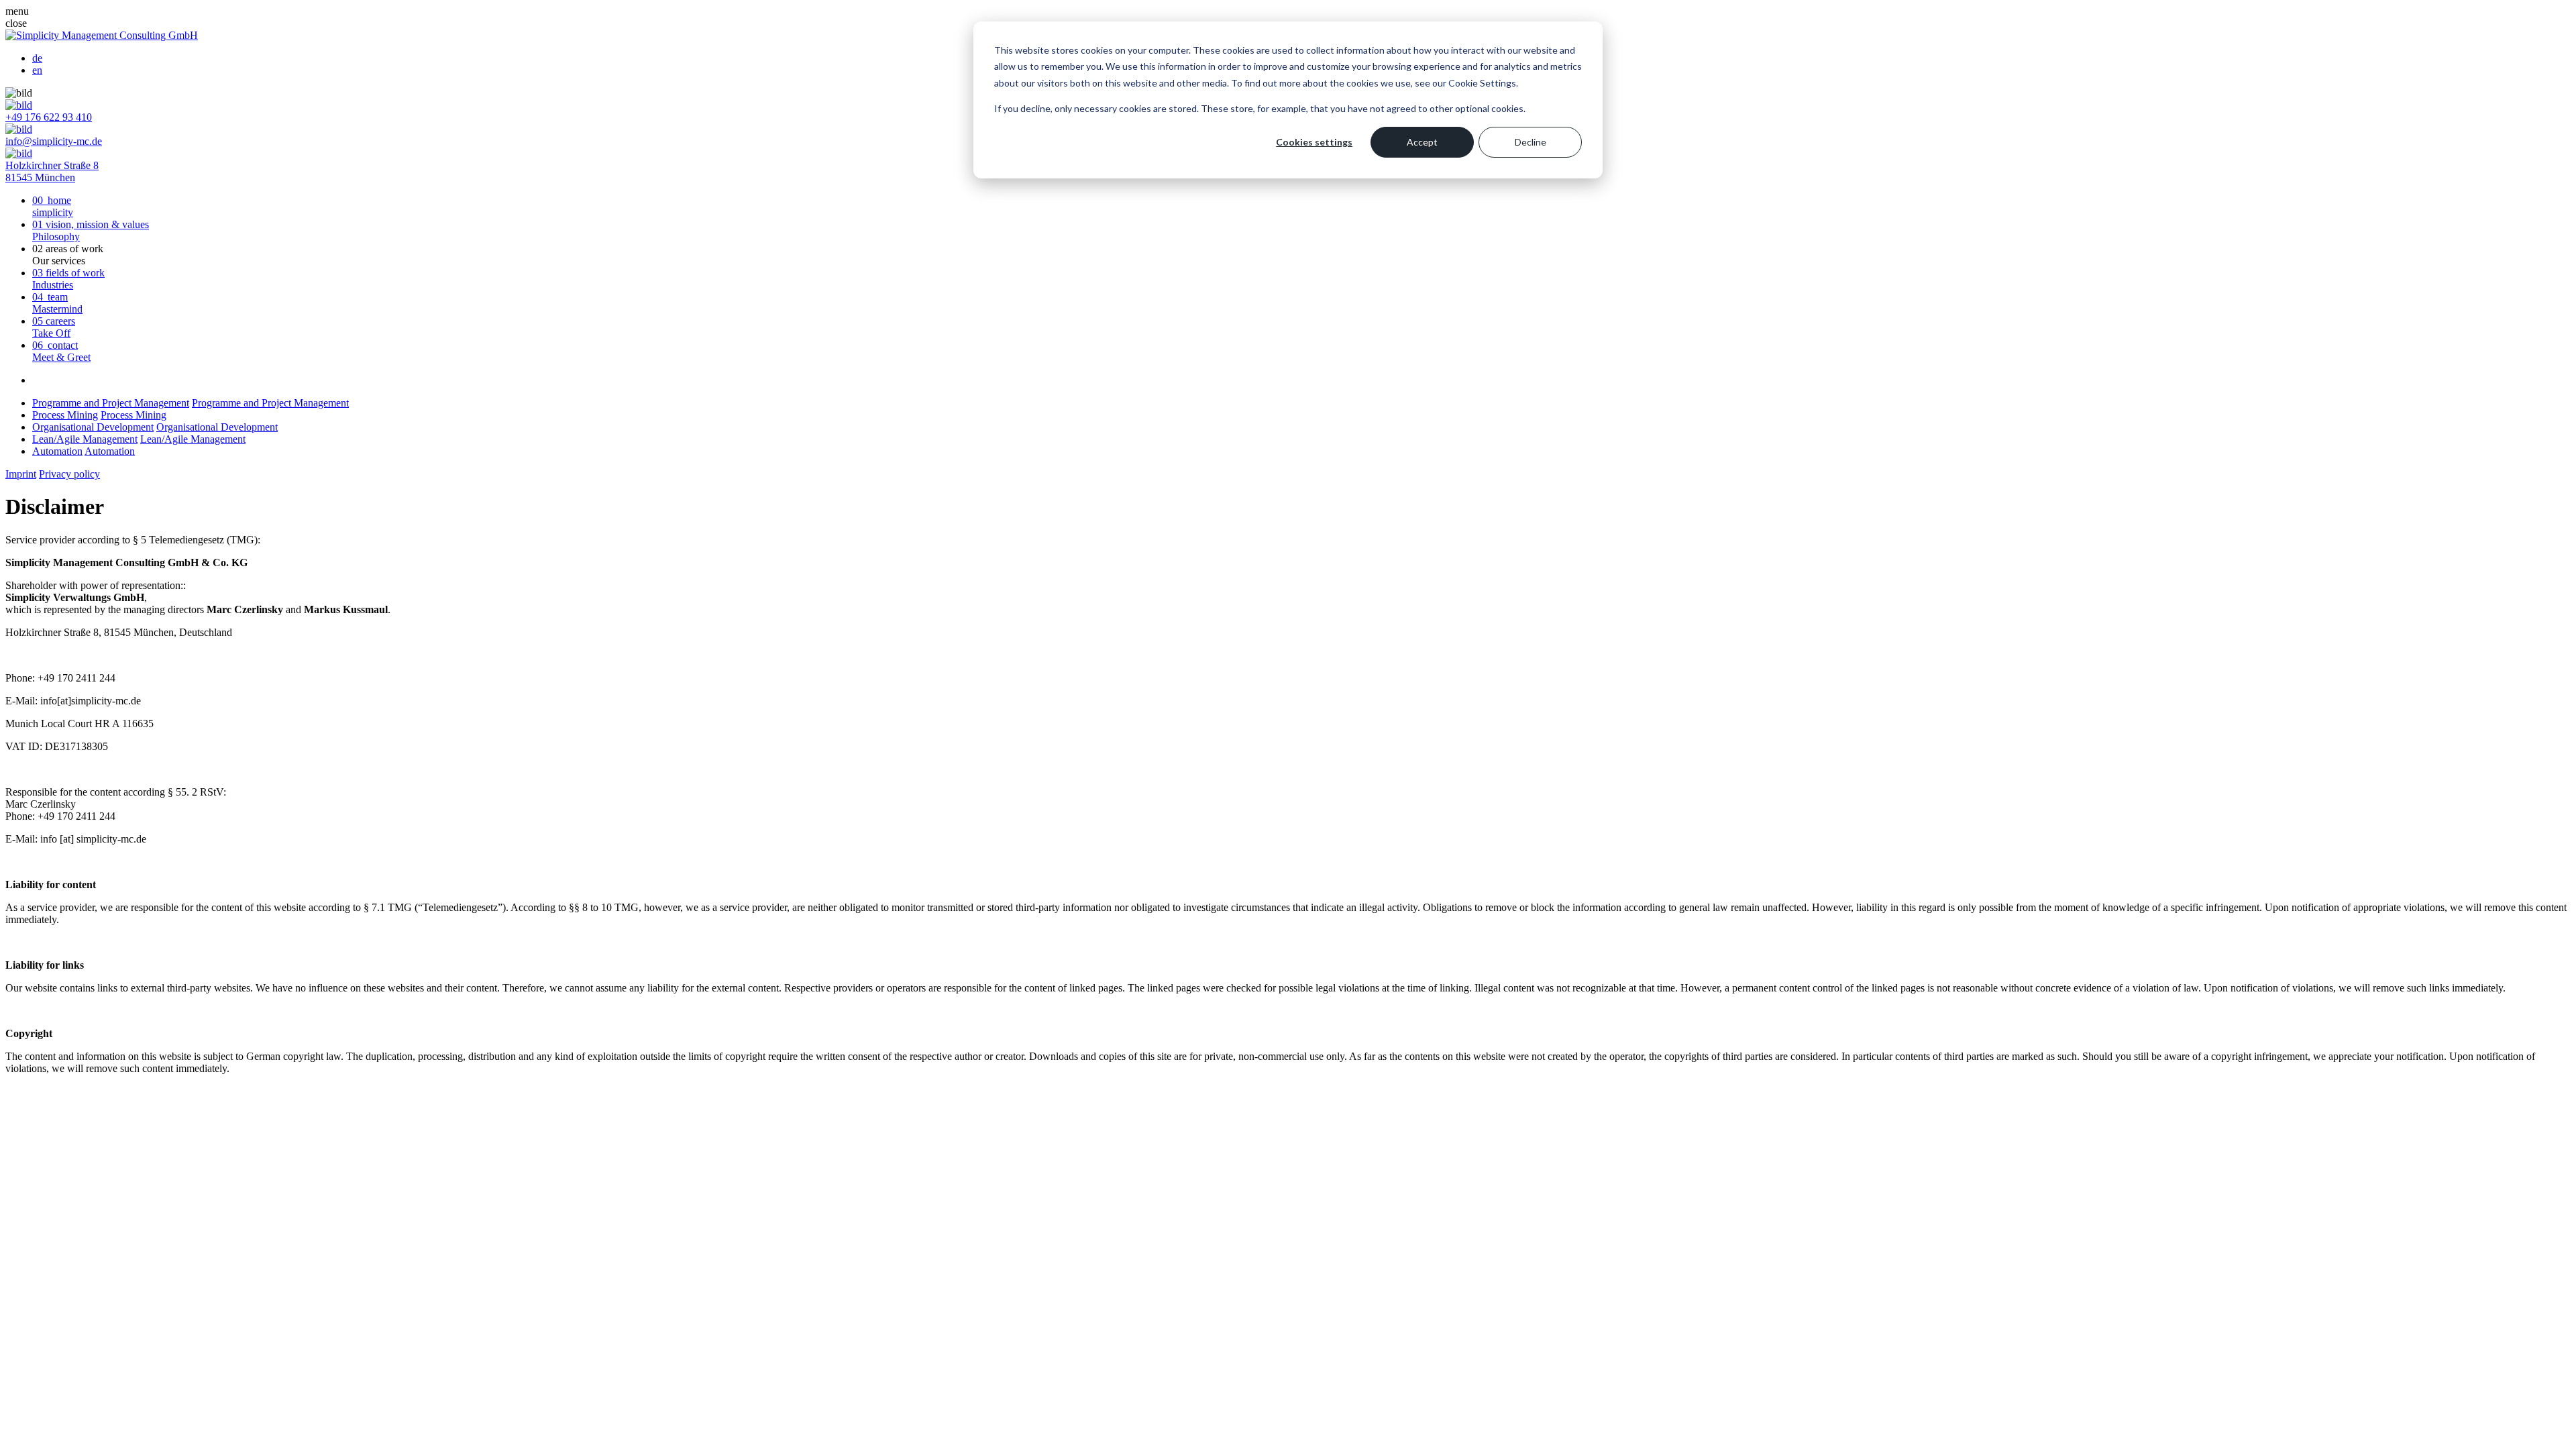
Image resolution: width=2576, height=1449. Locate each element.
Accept (1422, 142)
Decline (1531, 142)
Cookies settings (1314, 142)
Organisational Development (93, 427)
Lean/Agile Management (85, 439)
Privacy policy (69, 474)
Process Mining (65, 415)
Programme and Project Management (111, 403)
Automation (57, 451)
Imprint (21, 474)
